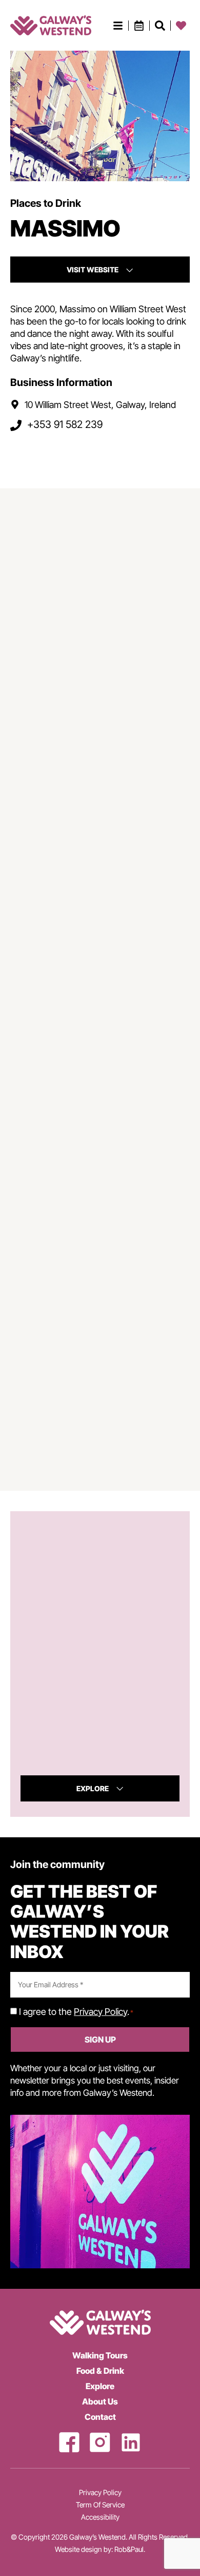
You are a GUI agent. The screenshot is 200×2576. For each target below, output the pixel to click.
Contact (100, 2417)
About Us (100, 2401)
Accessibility (100, 2517)
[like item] (160, 26)
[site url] (51, 25)
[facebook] (69, 2442)
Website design (78, 2549)
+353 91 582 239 (65, 425)
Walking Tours (100, 2355)
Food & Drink (100, 2371)
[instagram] (100, 2442)
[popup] (118, 26)
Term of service (100, 2505)
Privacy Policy (101, 2012)
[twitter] (131, 2442)
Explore (100, 2386)
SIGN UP (100, 2040)
